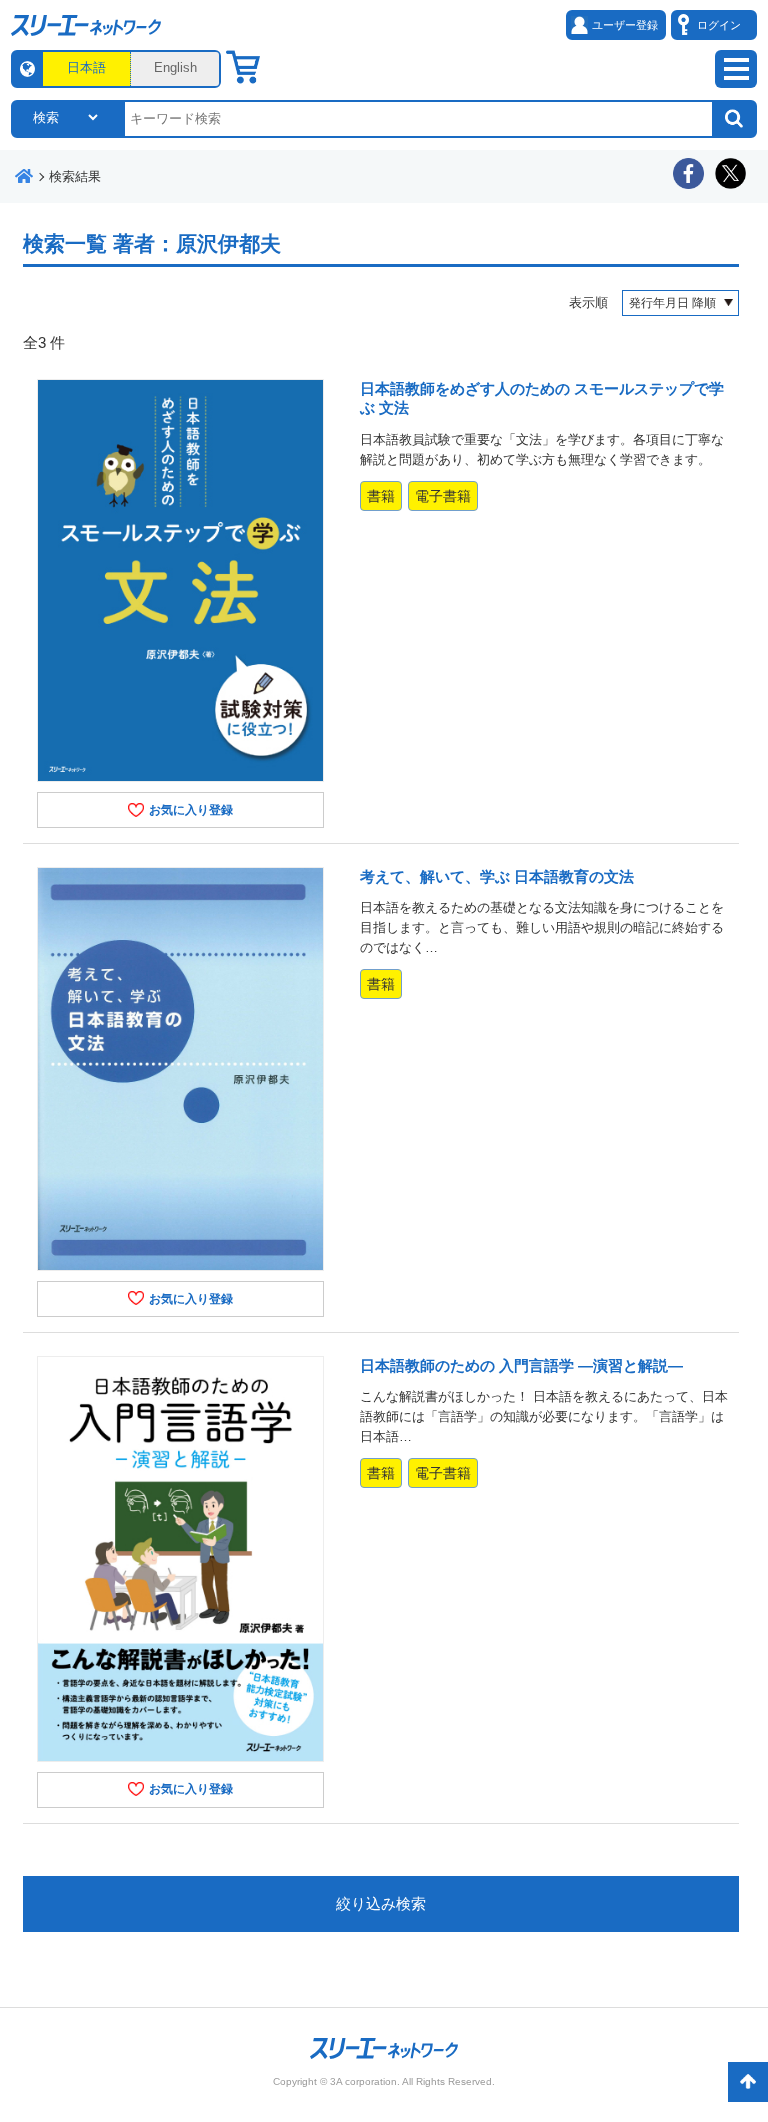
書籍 (381, 496)
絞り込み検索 (381, 1903)
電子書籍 (443, 496)
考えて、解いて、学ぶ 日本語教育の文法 (497, 876)
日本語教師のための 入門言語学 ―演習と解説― (521, 1365)
